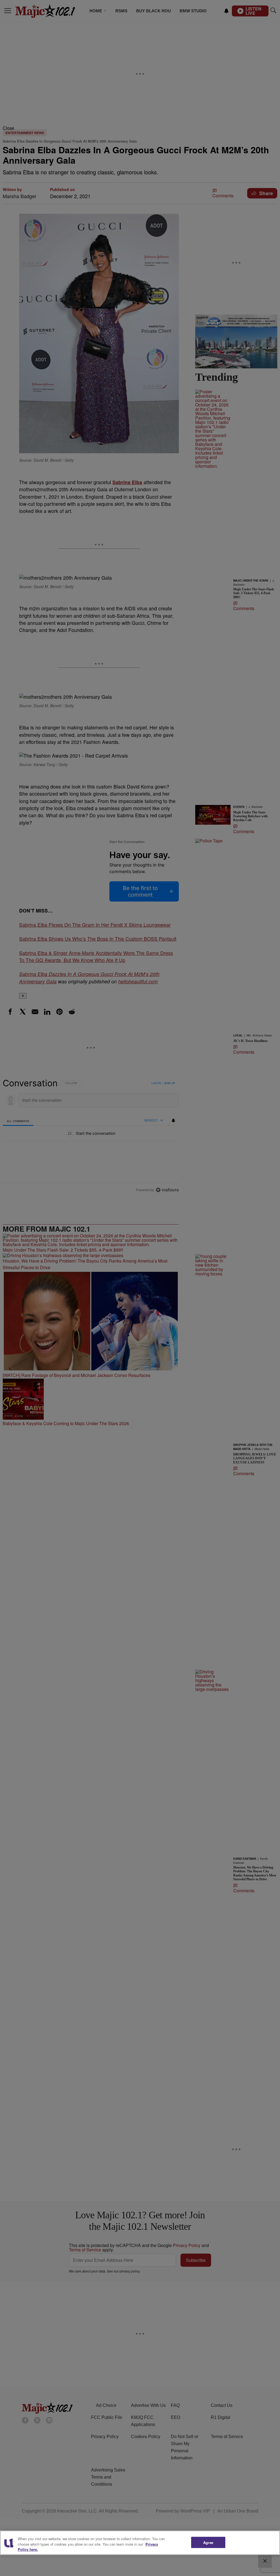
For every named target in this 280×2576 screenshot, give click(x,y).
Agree (208, 2542)
